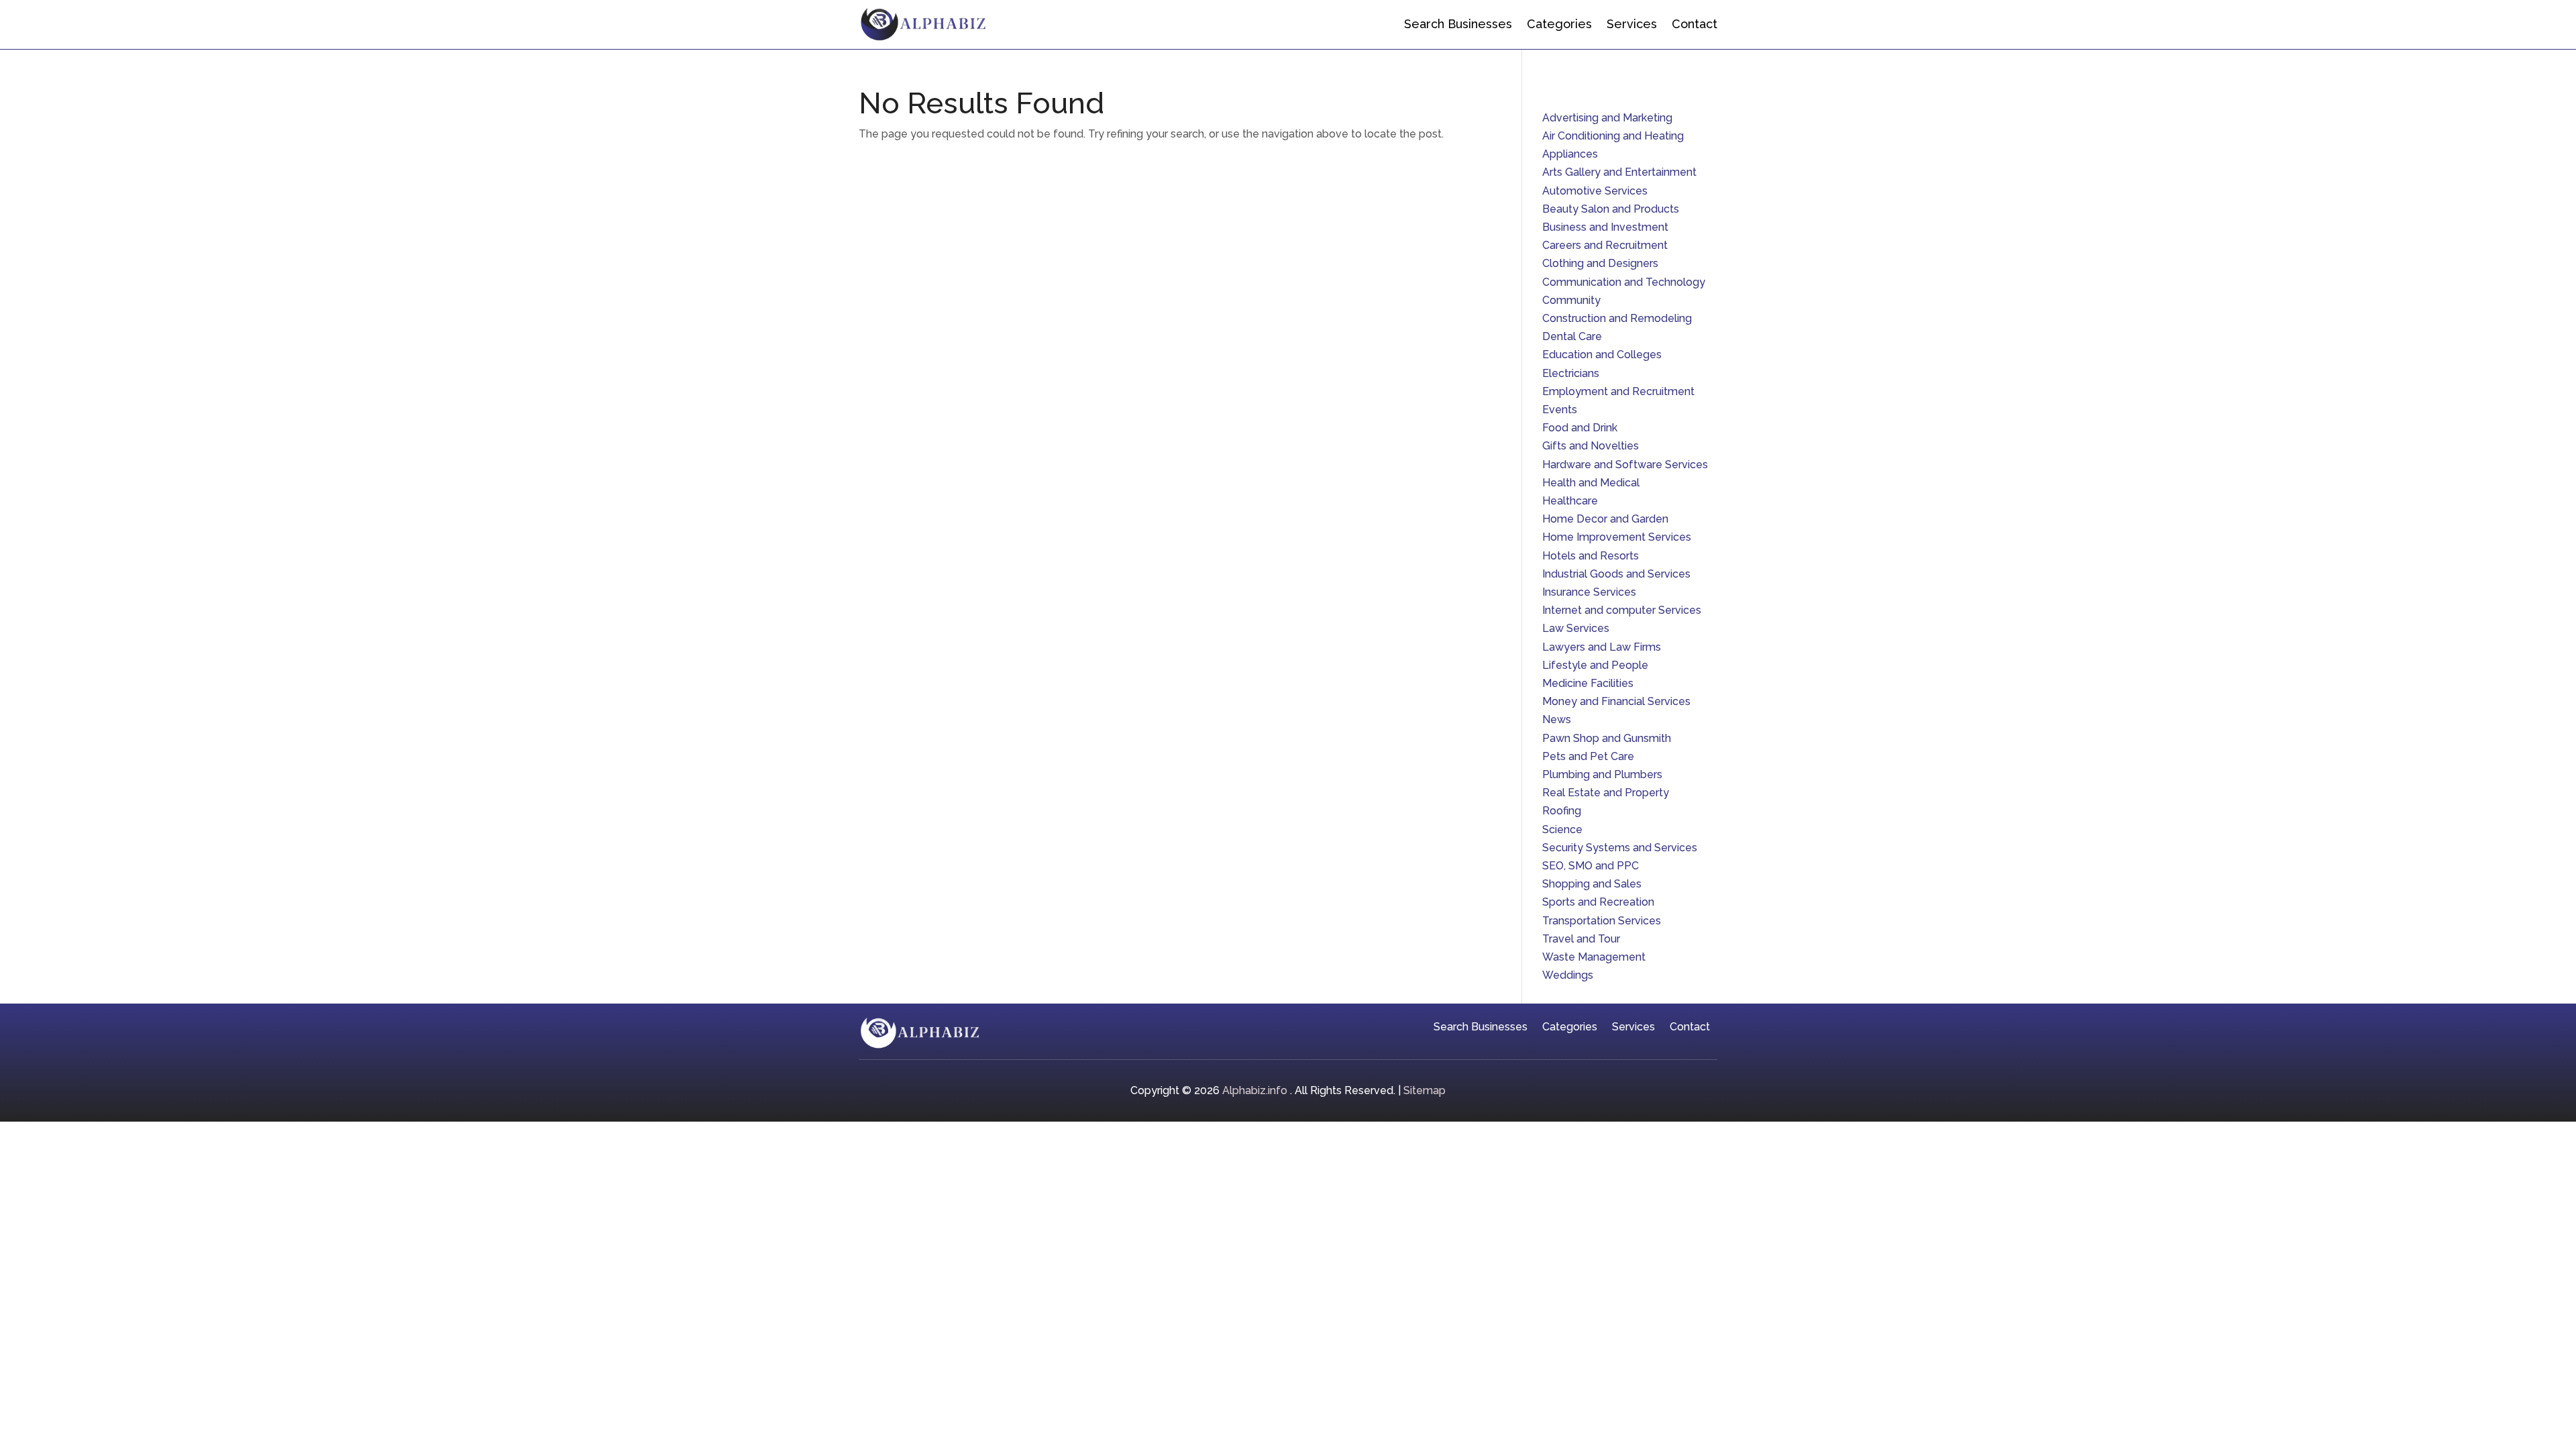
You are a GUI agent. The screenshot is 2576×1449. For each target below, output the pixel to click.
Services (1632, 24)
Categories (1559, 24)
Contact (1695, 24)
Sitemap (1425, 1090)
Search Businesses (1458, 24)
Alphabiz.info (1255, 1090)
